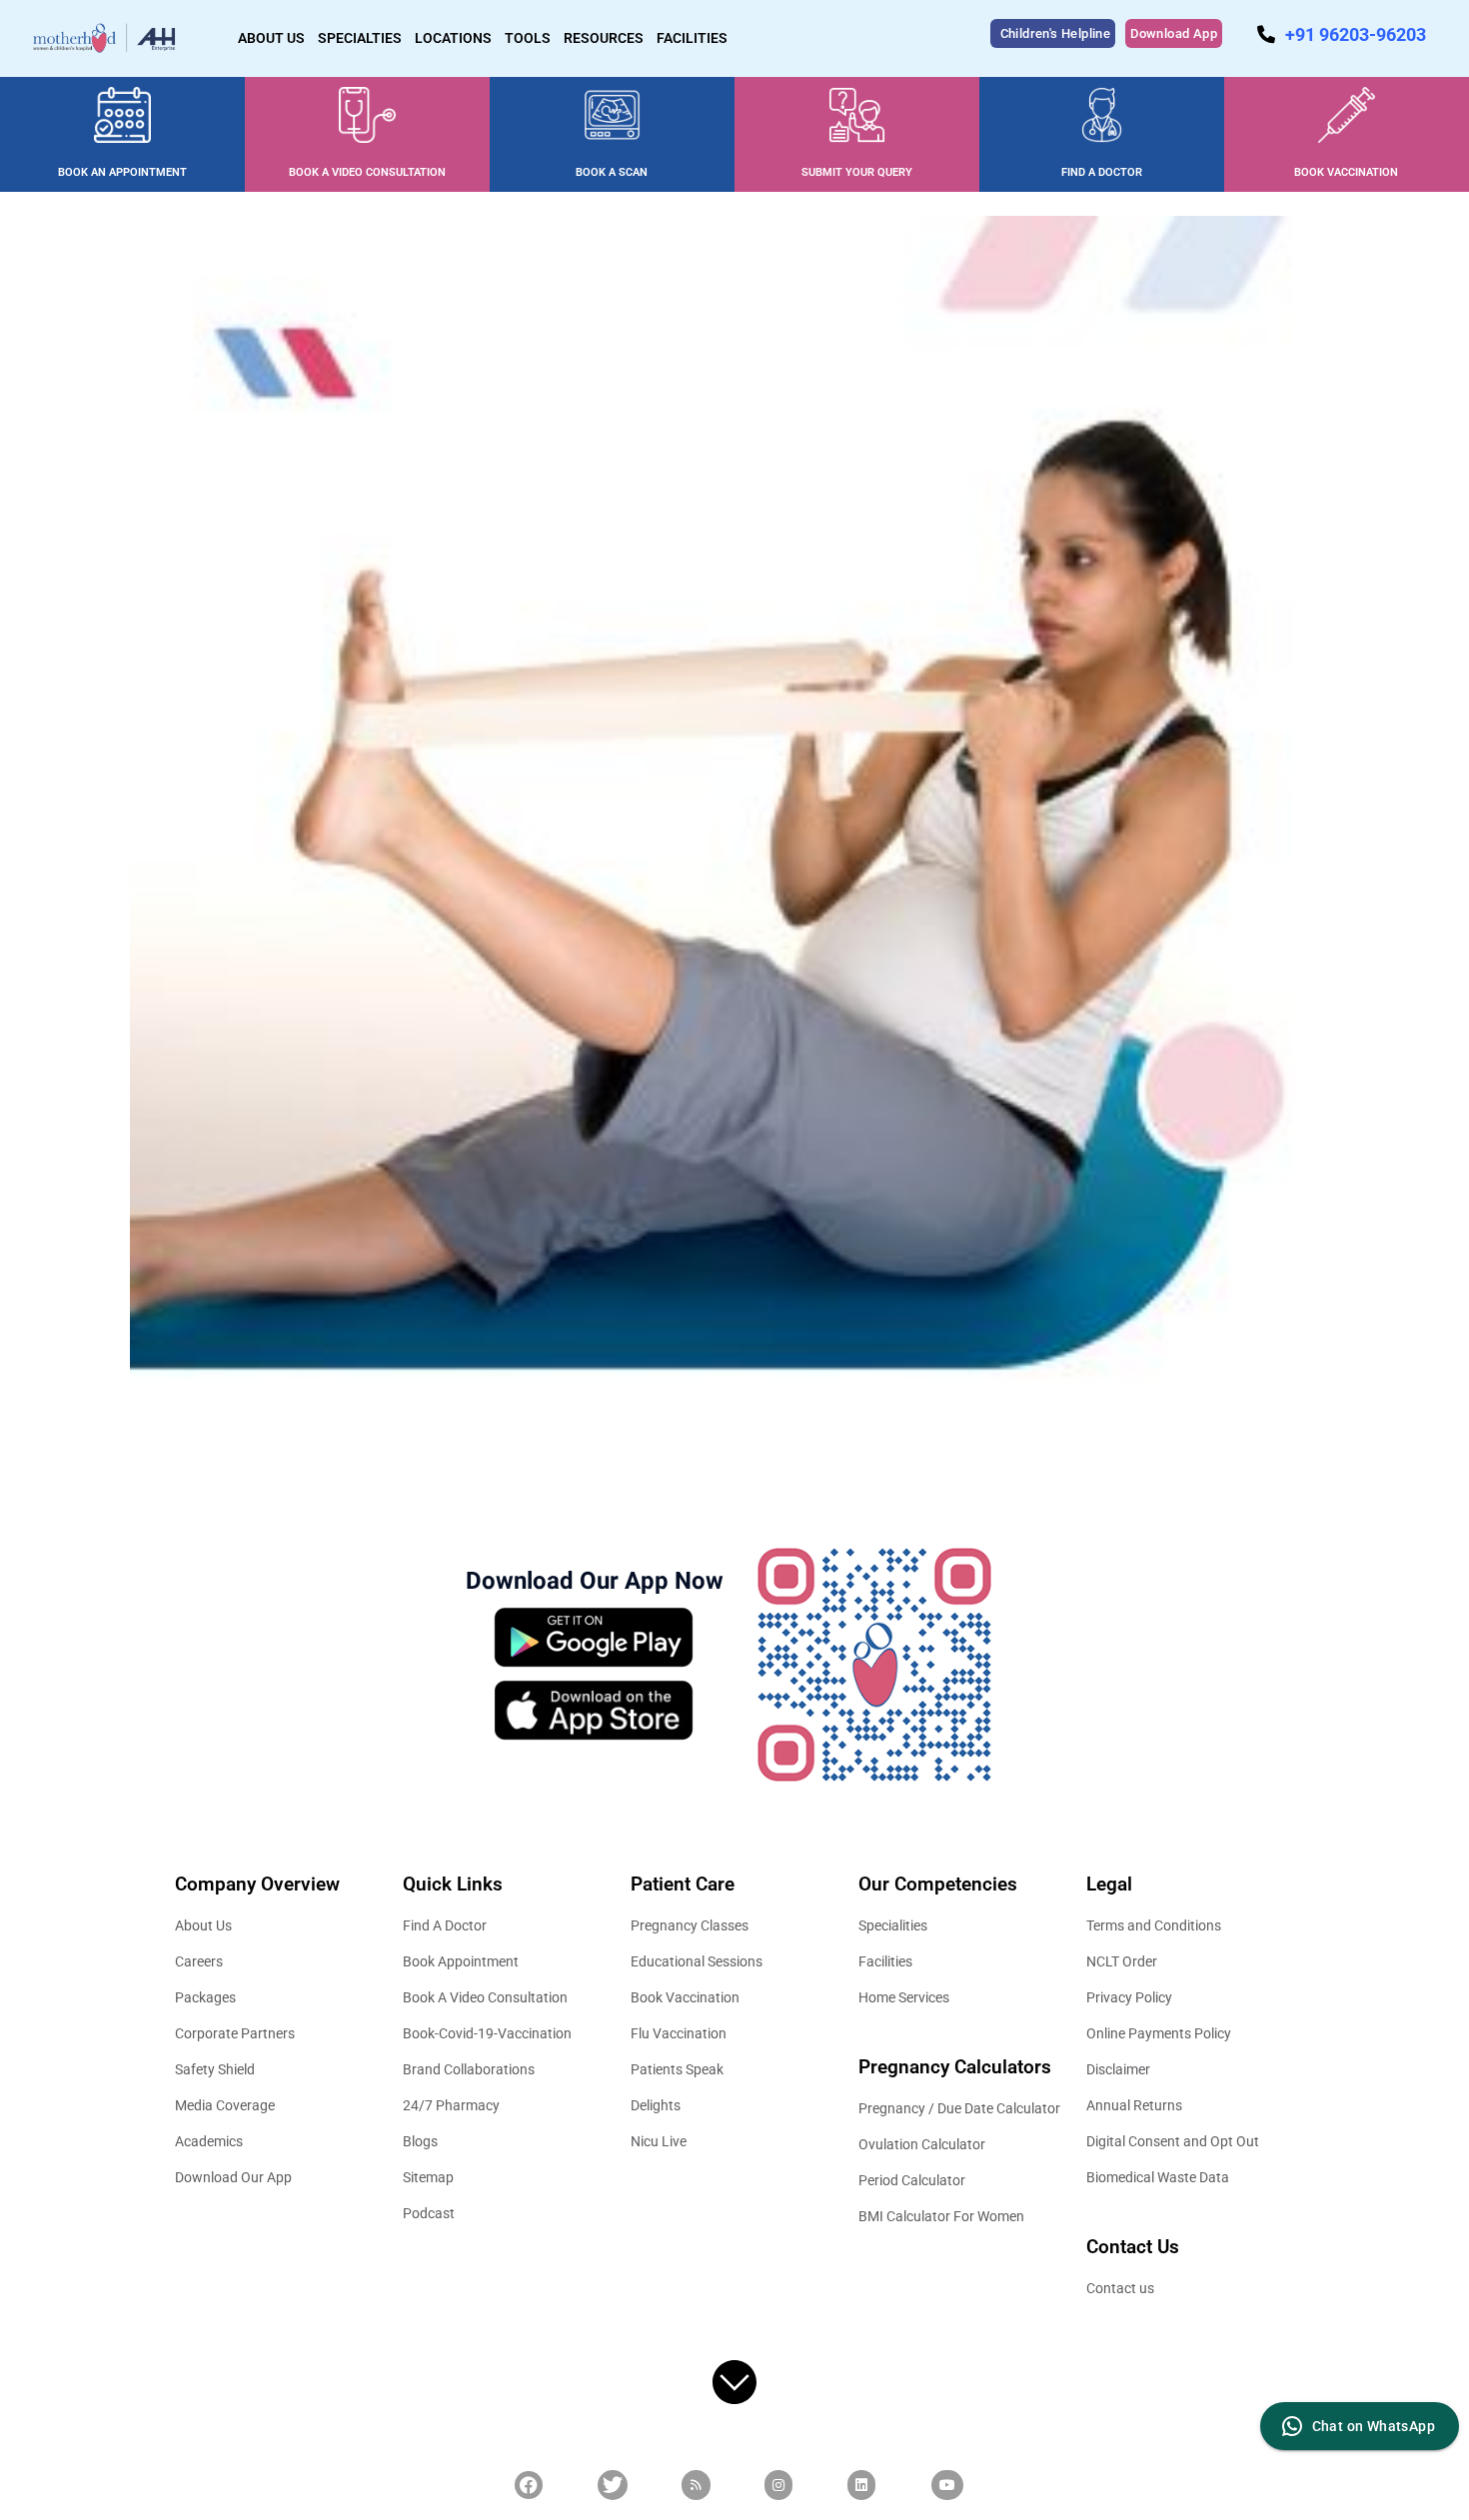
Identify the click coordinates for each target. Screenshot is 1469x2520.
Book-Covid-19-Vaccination (487, 2033)
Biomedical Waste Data (1158, 2177)
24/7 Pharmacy (451, 2105)
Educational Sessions (697, 1961)
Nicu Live (659, 2141)
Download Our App (233, 2177)
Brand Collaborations (469, 2069)
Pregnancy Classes (690, 1925)
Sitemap (428, 2177)
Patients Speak (677, 2069)
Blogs (420, 2141)
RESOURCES (604, 38)
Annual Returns (1134, 2105)
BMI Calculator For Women (941, 2216)
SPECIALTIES (360, 38)
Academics (209, 2141)
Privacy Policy (1129, 1997)
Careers (199, 1961)
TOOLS (528, 38)
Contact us (1120, 2288)
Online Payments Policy (1159, 2033)
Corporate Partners (235, 2033)
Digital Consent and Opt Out (1173, 2141)
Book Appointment (461, 1961)
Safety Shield (215, 2069)
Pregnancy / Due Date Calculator (959, 2108)
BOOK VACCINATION (1346, 172)
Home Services (904, 1997)
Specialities (893, 1925)
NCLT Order (1122, 1961)
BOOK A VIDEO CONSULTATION (367, 172)
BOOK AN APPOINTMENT (122, 172)
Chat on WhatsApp (1374, 2426)
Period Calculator (912, 2180)
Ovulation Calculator (922, 2144)
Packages (205, 1997)
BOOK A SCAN (612, 172)
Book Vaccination (685, 1997)
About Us (203, 1925)
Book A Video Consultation (485, 1997)
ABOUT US (271, 38)
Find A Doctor (445, 1925)
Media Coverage (225, 2105)
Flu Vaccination (679, 2033)
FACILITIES (692, 38)
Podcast (429, 2213)
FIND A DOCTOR (1102, 172)
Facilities (885, 1961)
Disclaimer (1118, 2069)
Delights (656, 2105)
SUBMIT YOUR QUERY (857, 172)
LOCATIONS (453, 38)
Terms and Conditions (1154, 1925)
